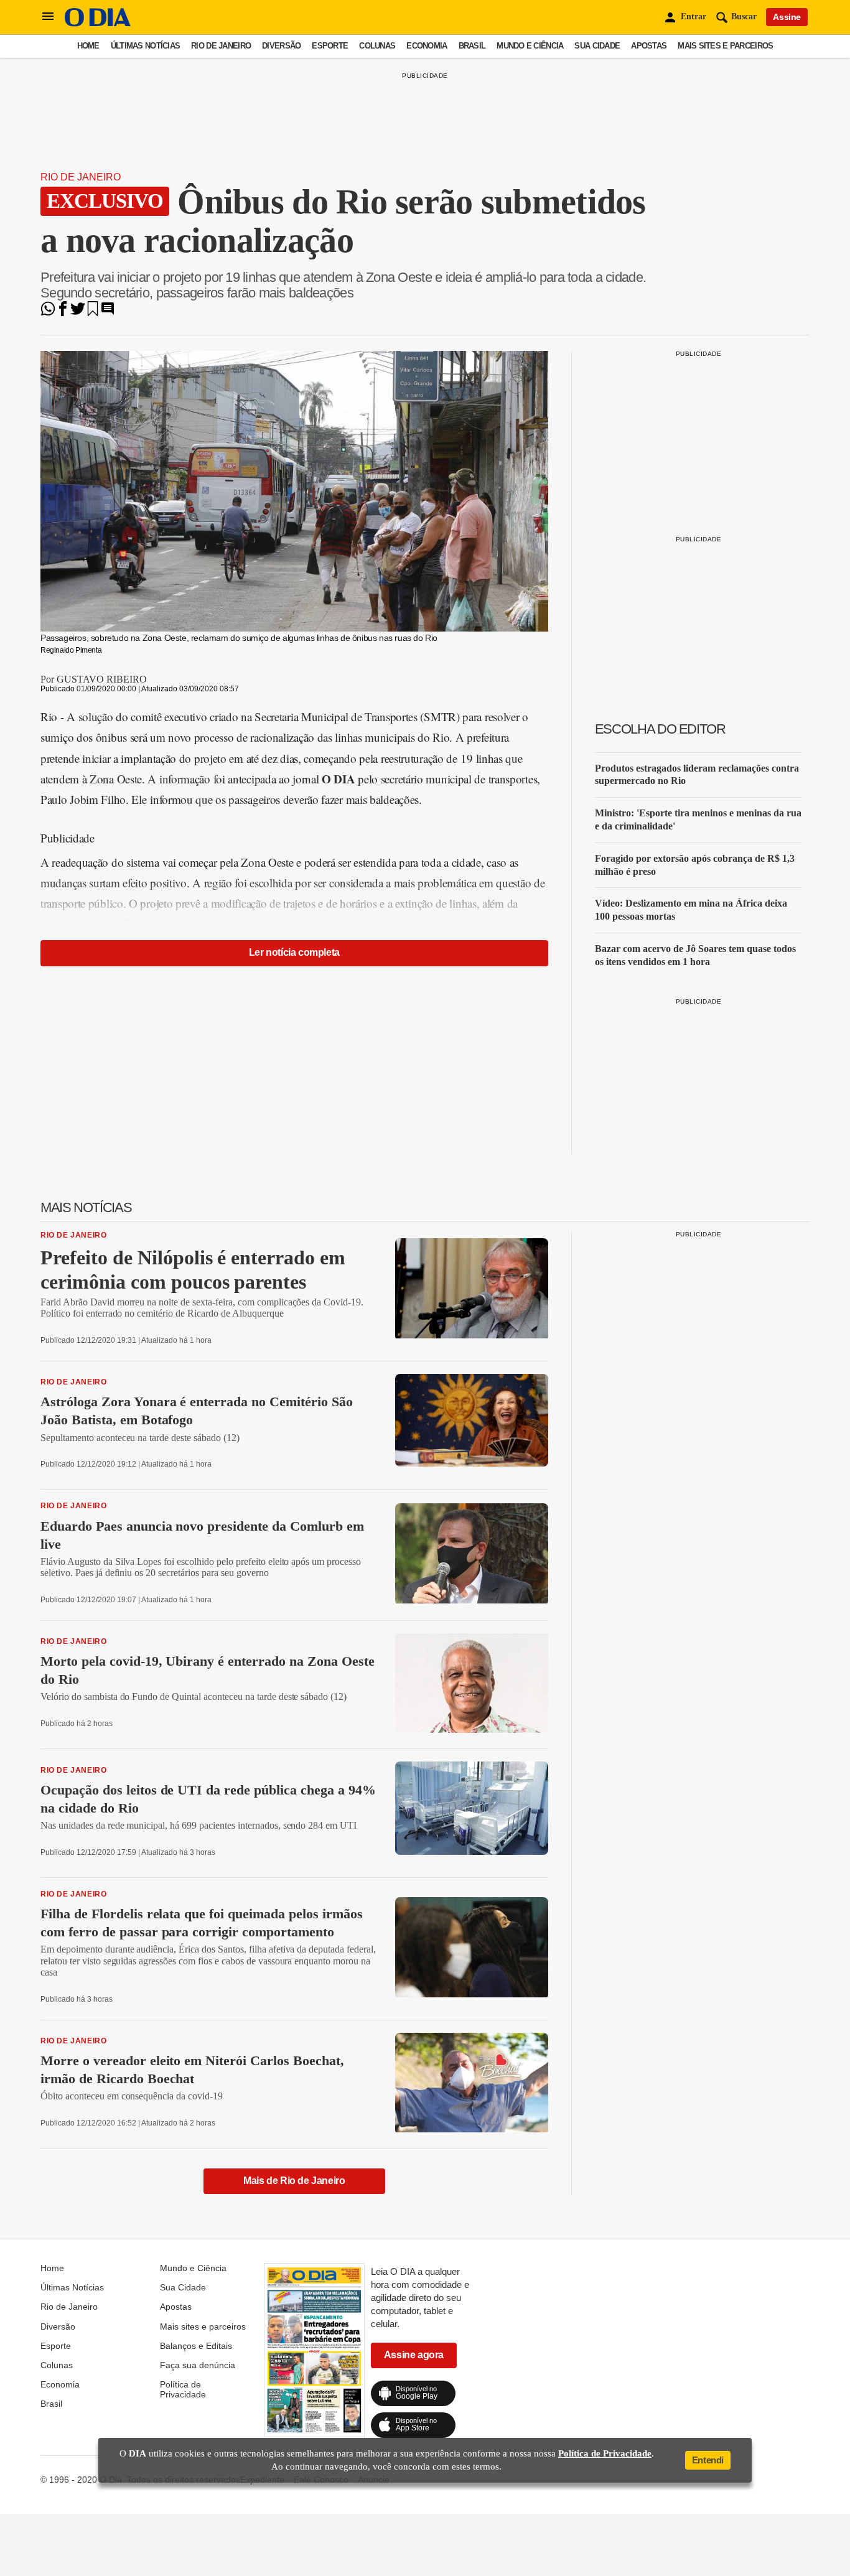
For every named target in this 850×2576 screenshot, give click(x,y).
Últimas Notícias (145, 46)
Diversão (281, 46)
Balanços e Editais (196, 2346)
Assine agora (414, 2355)
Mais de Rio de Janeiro (294, 2181)
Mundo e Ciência (530, 46)
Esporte (330, 46)
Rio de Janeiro (221, 46)
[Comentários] (108, 313)
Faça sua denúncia (198, 2365)
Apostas (649, 46)
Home (88, 46)
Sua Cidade (597, 46)
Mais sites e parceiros (725, 46)
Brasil (472, 46)
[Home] (98, 23)
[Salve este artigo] (93, 313)
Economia (427, 46)
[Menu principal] (48, 17)
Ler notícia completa (294, 952)
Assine (787, 17)
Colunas (377, 46)
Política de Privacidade (183, 2389)
